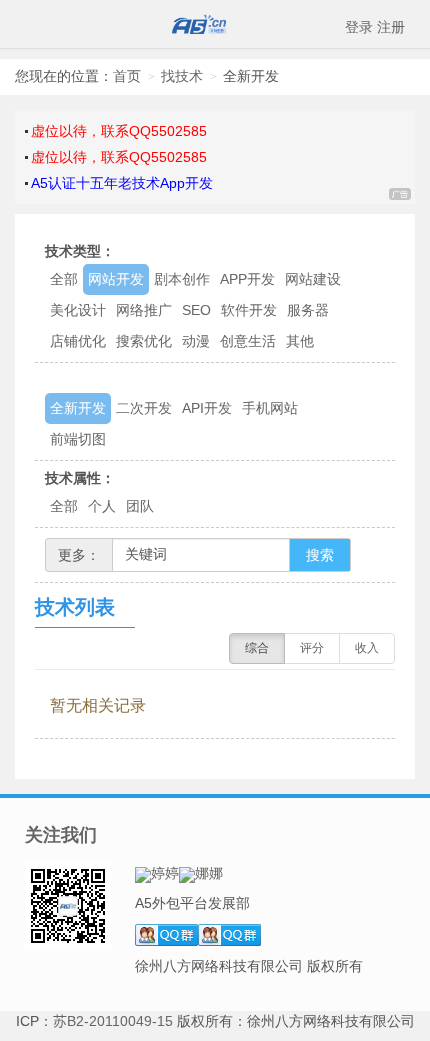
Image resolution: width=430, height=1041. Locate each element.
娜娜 (209, 873)
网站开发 (116, 279)
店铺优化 (78, 341)
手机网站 (270, 408)
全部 (64, 279)
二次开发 (144, 408)
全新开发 (78, 408)
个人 (102, 506)
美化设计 (78, 310)
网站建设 (313, 279)
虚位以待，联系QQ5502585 (119, 131)
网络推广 (144, 310)
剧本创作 (182, 279)
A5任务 (215, 24)
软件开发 (249, 310)
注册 (391, 27)
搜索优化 (144, 341)
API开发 (207, 408)
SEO (196, 310)
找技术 (182, 76)
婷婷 (165, 873)
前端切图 (78, 439)
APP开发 (247, 279)
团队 (140, 506)
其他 (300, 341)
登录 (359, 27)
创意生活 (248, 341)
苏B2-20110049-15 (113, 1021)
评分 (312, 648)
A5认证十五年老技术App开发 (122, 183)
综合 (257, 648)
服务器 (308, 310)
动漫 (196, 341)
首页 (127, 76)
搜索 (320, 555)
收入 (367, 648)
